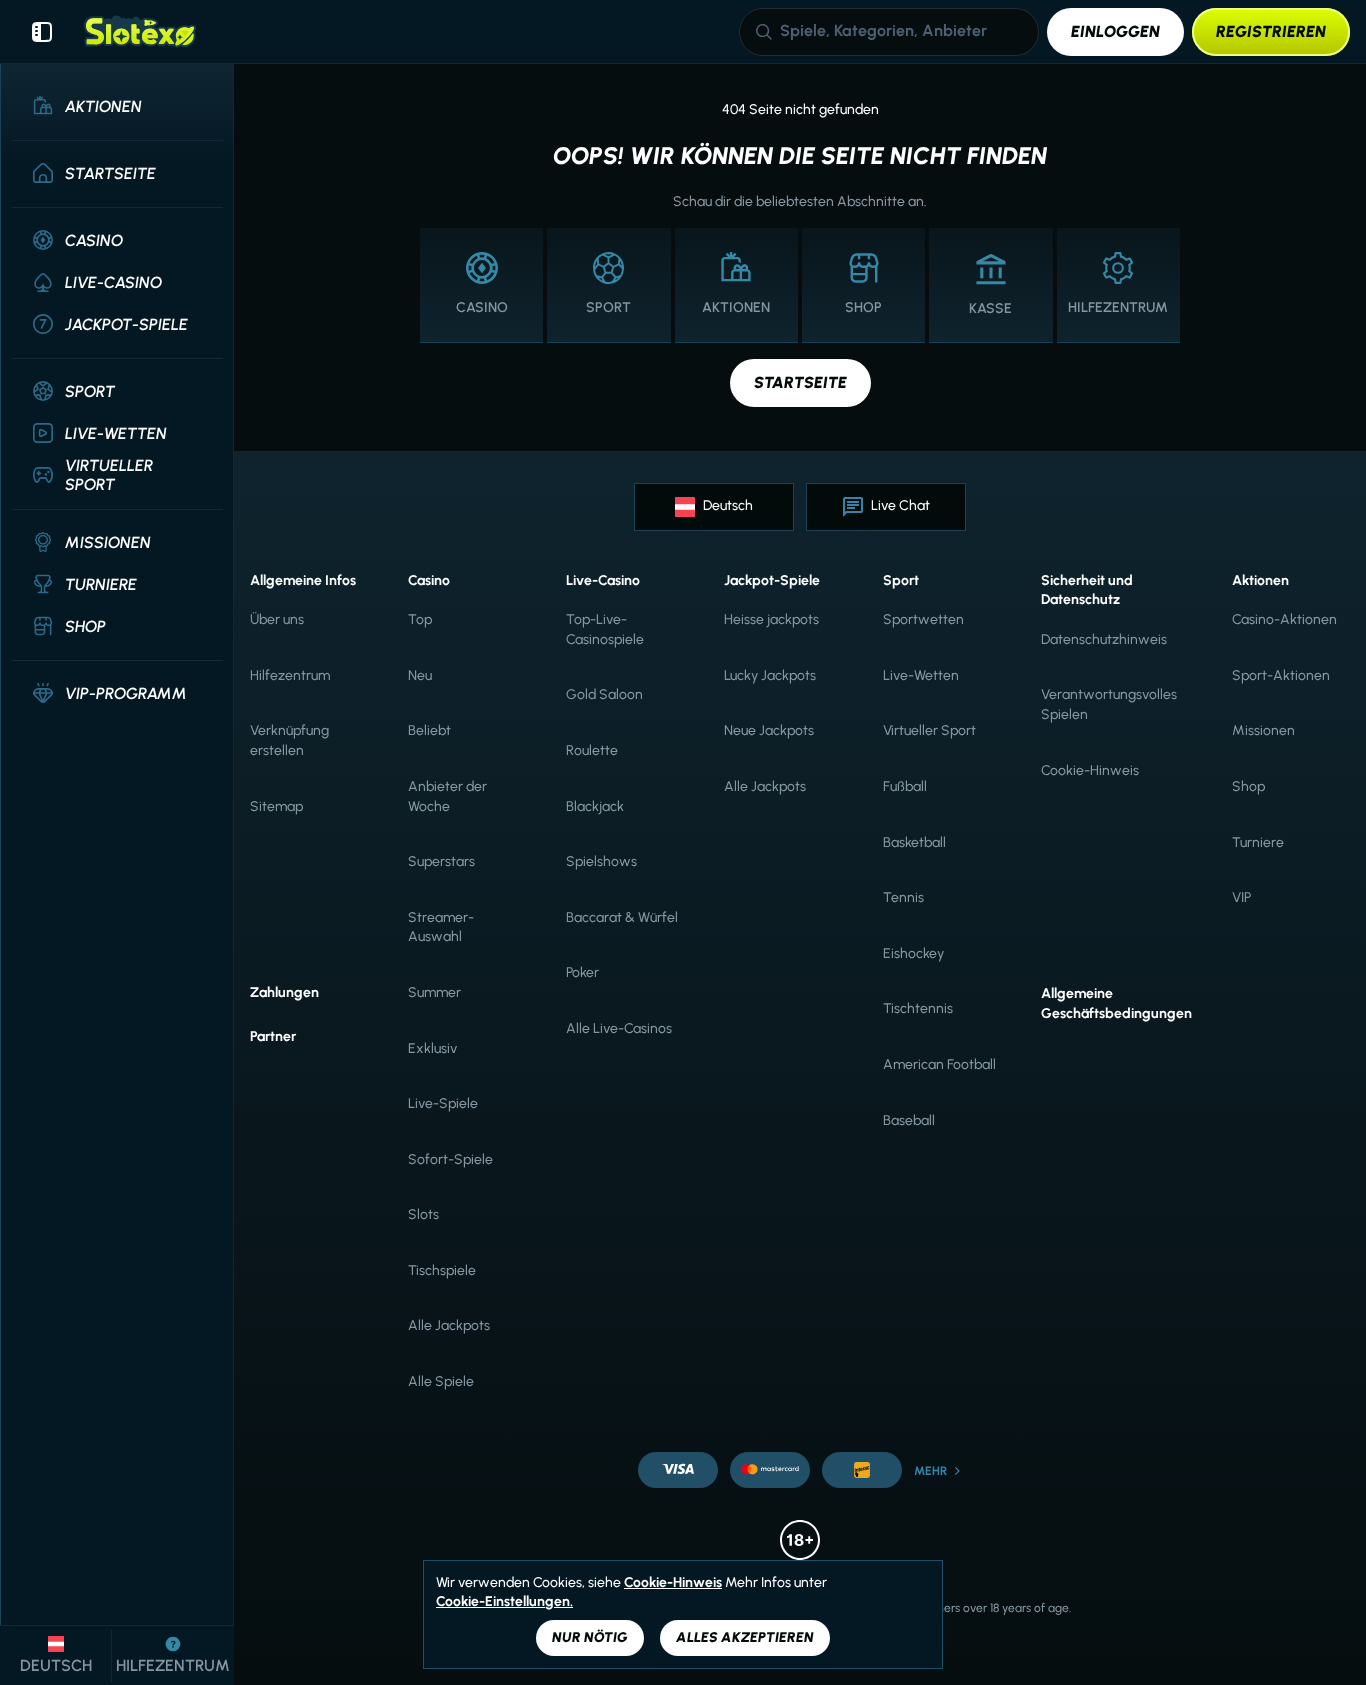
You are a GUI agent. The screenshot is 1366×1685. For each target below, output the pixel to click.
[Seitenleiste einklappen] (42, 32)
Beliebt (429, 730)
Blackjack (595, 806)
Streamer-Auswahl (441, 927)
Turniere (1258, 842)
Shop (1248, 786)
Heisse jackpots (771, 619)
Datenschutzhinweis (1104, 639)
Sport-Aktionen (1281, 675)
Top (420, 619)
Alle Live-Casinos (619, 1028)
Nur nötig (590, 1637)
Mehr (930, 1471)
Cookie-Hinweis (1090, 770)
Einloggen (1115, 31)
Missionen (1263, 730)
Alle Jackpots (449, 1325)
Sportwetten (923, 619)
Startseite (800, 382)
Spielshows (601, 861)
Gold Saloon (604, 694)
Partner (273, 1036)
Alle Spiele (441, 1381)
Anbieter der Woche (447, 796)
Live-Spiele (443, 1103)
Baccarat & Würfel (622, 917)
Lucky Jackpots (770, 675)
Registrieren (1271, 31)
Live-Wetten (921, 675)
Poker (582, 972)
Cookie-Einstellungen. (504, 1602)
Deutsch (728, 505)
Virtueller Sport (929, 730)
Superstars (441, 861)
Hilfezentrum (290, 675)
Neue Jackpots (769, 730)
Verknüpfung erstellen (289, 740)
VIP (1241, 897)
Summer (434, 992)
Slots (423, 1214)
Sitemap (276, 806)
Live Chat (900, 505)
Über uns (277, 619)
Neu (420, 675)
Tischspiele (442, 1270)
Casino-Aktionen (1284, 619)
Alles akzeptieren (745, 1637)
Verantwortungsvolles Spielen (1109, 704)
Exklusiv (432, 1048)
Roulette (592, 750)
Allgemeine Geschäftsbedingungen (1116, 1003)
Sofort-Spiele (450, 1159)
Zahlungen (284, 992)
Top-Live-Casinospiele (605, 629)
